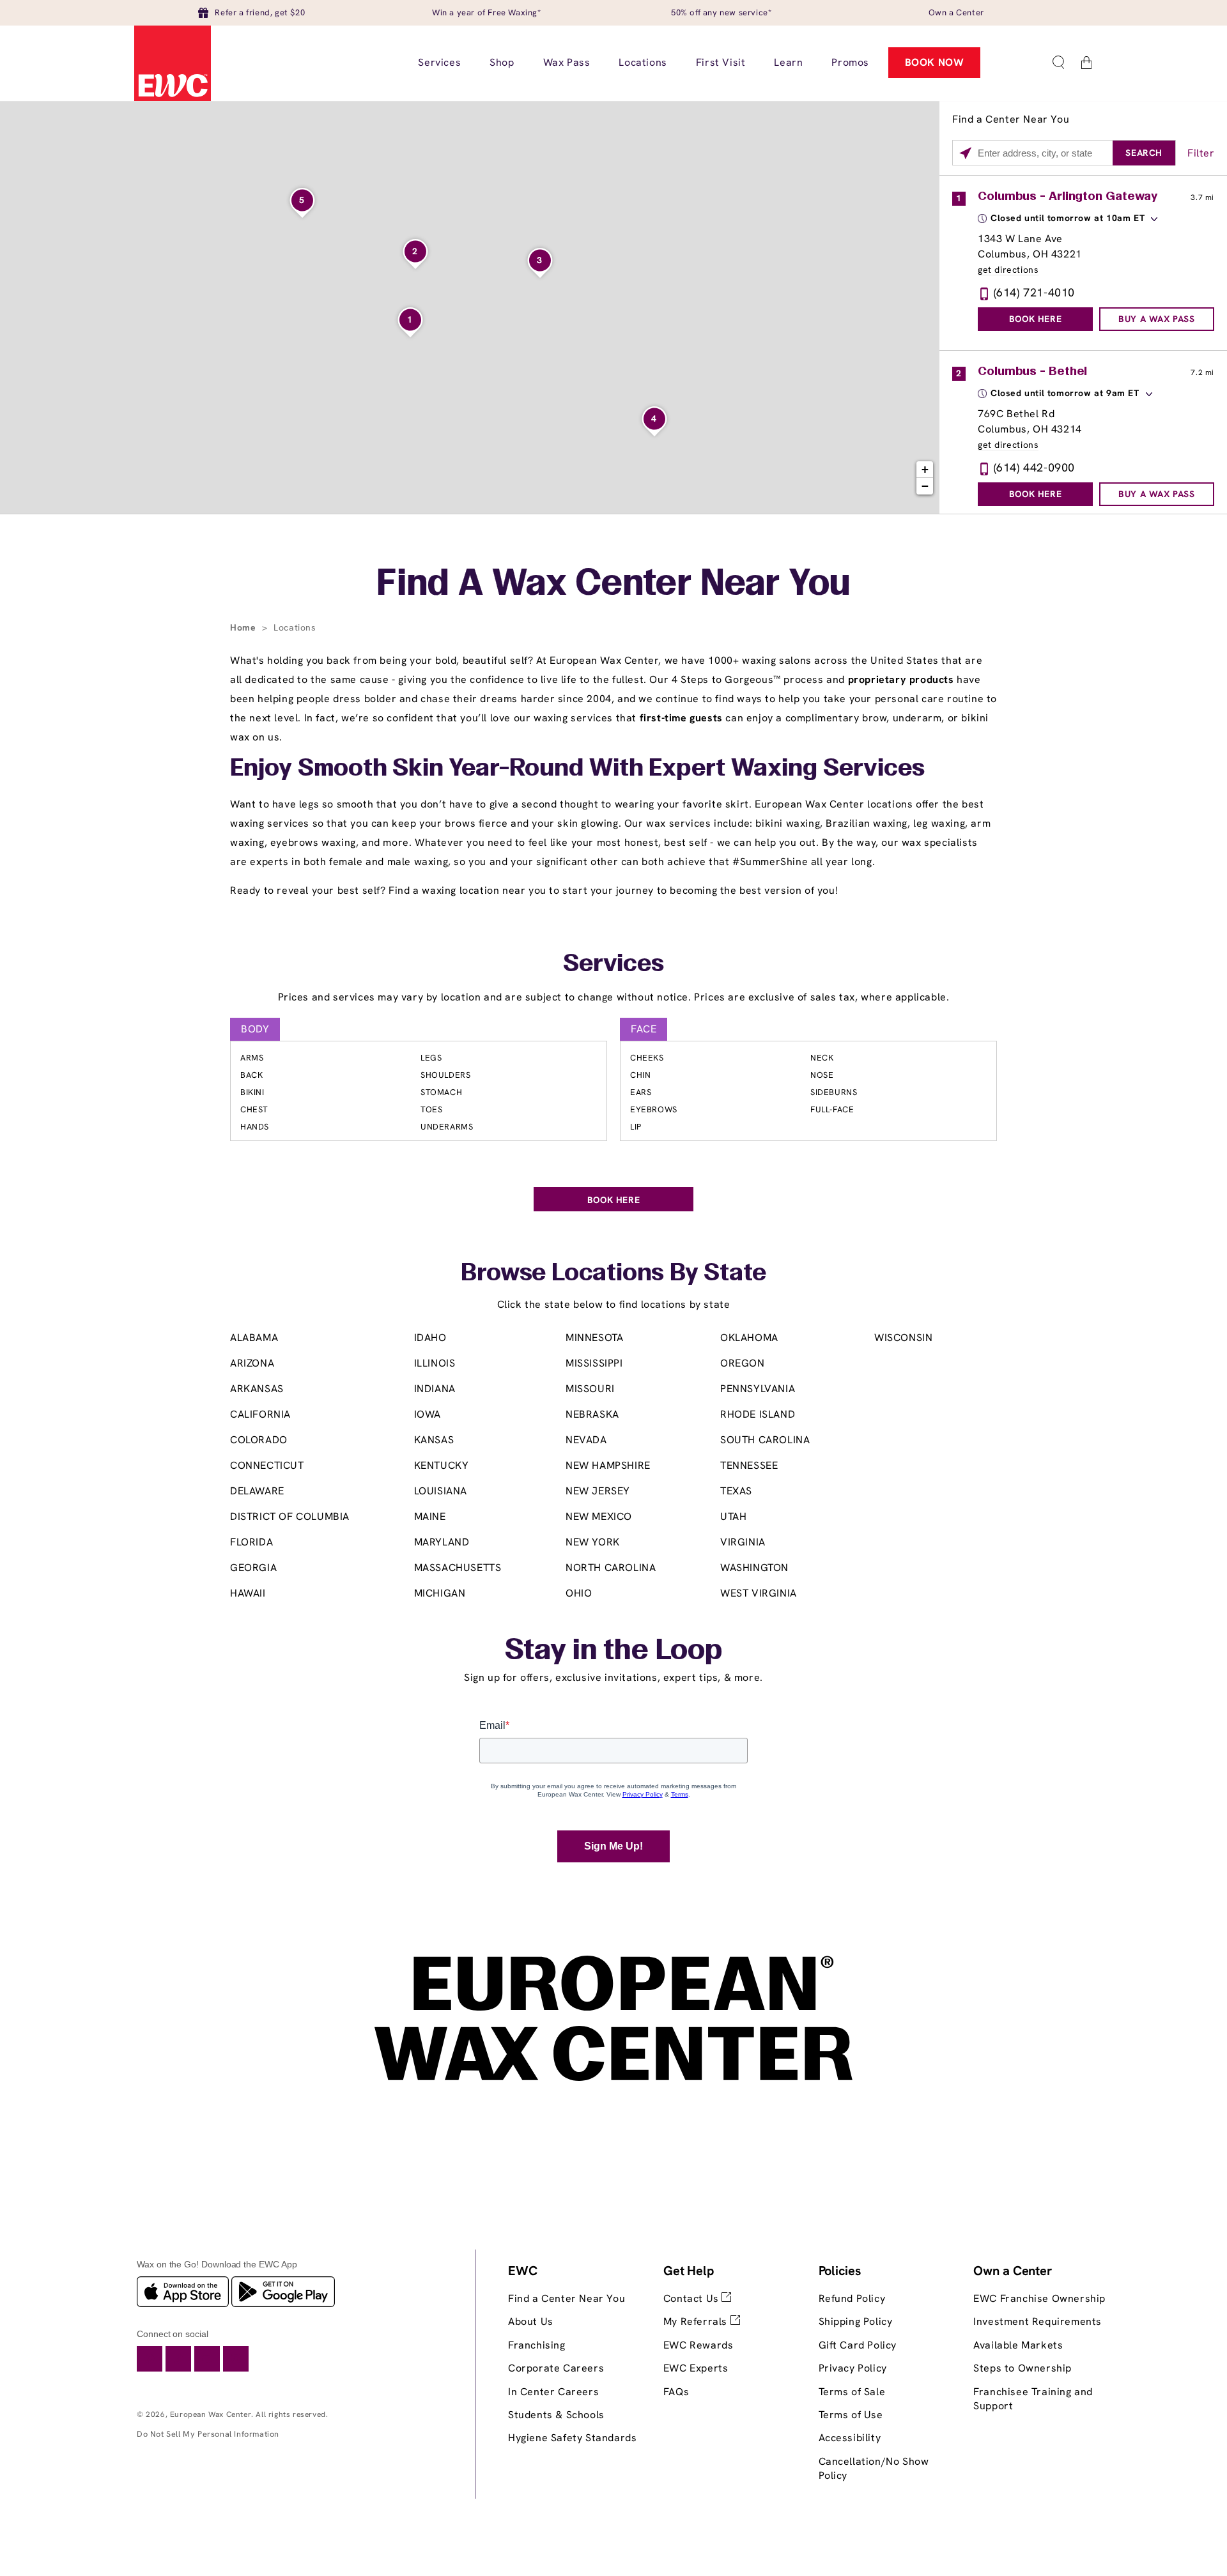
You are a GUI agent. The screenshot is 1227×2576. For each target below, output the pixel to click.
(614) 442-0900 (1034, 467)
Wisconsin (903, 1338)
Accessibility (850, 2438)
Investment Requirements (1038, 2321)
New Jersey (598, 1491)
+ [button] (925, 469)
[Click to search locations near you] (965, 153)
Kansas (434, 1440)
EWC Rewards (698, 2345)
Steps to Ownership (1022, 2368)
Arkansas (257, 1389)
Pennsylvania (758, 1389)
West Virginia (759, 1593)
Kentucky (442, 1465)
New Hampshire (608, 1465)
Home (244, 627)
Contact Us (693, 2298)
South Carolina (765, 1440)
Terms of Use (851, 2415)
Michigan (440, 1593)
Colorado (259, 1440)
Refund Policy (852, 2298)
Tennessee (749, 1465)
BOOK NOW (935, 62)
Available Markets (1018, 2345)
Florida (251, 1542)
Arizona (252, 1363)
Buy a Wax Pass (1156, 319)
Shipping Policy (856, 2321)
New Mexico (599, 1516)
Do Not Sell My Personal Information (208, 2434)
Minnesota (594, 1338)
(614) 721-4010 (1034, 292)
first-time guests (681, 718)
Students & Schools (556, 2415)
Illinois (435, 1363)
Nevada (586, 1440)
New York (593, 1542)
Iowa (428, 1414)
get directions (1008, 270)
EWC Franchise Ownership (1039, 2298)
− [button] (925, 486)
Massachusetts (458, 1568)
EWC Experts (696, 2368)
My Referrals (697, 2321)
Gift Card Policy (858, 2345)
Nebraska (592, 1414)
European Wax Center (211, 2414)
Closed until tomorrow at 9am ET (1065, 393)
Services (613, 965)
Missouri (590, 1389)
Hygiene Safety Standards (572, 2438)
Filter (1201, 153)
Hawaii (248, 1593)
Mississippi (594, 1363)
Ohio (579, 1593)
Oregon (743, 1363)
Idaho (430, 1338)
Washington (754, 1568)
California (260, 1414)
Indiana (435, 1389)
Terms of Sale (852, 2392)
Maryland (442, 1542)
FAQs (676, 2392)
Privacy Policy (853, 2368)
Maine (430, 1516)
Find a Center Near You (567, 2298)
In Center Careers (553, 2392)
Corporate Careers (556, 2368)
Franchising (537, 2345)
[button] (1058, 63)
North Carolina (611, 1568)
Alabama (254, 1338)
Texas (736, 1491)
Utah (733, 1516)
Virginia (743, 1542)
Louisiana (441, 1491)
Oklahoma (749, 1338)
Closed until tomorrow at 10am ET (1068, 218)
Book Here (1035, 319)
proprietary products (901, 679)
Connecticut (267, 1465)
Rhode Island (758, 1414)
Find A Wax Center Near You (613, 585)
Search (1144, 153)
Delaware (257, 1491)
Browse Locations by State (613, 1274)
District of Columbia (290, 1516)
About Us (531, 2321)
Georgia (253, 1568)
